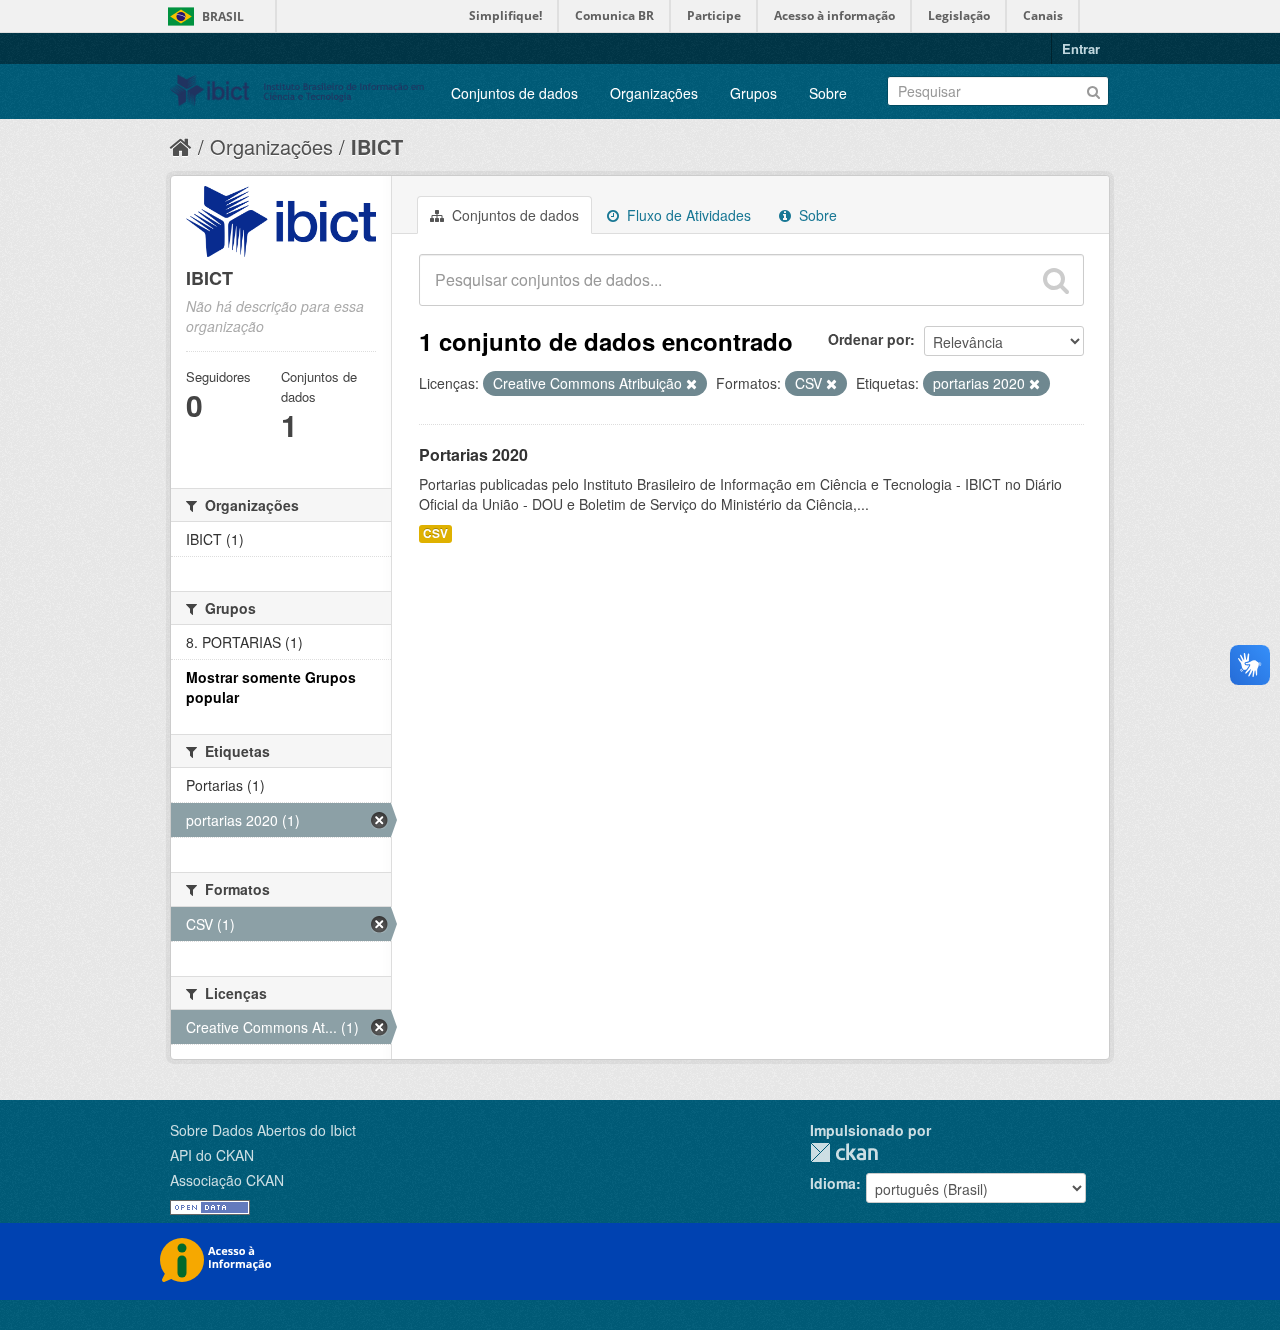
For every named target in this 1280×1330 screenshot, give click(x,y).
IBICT (377, 146)
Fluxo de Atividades (687, 215)
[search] (1056, 280)
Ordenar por (869, 339)
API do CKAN (212, 1155)
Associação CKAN (227, 1180)
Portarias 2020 (473, 454)
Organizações (654, 93)
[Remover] (691, 384)
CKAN (844, 1152)
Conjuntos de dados (514, 93)
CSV (435, 533)
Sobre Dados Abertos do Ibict (263, 1130)
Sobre (828, 93)
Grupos (753, 93)
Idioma (833, 1183)
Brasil (223, 16)
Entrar (1081, 48)
